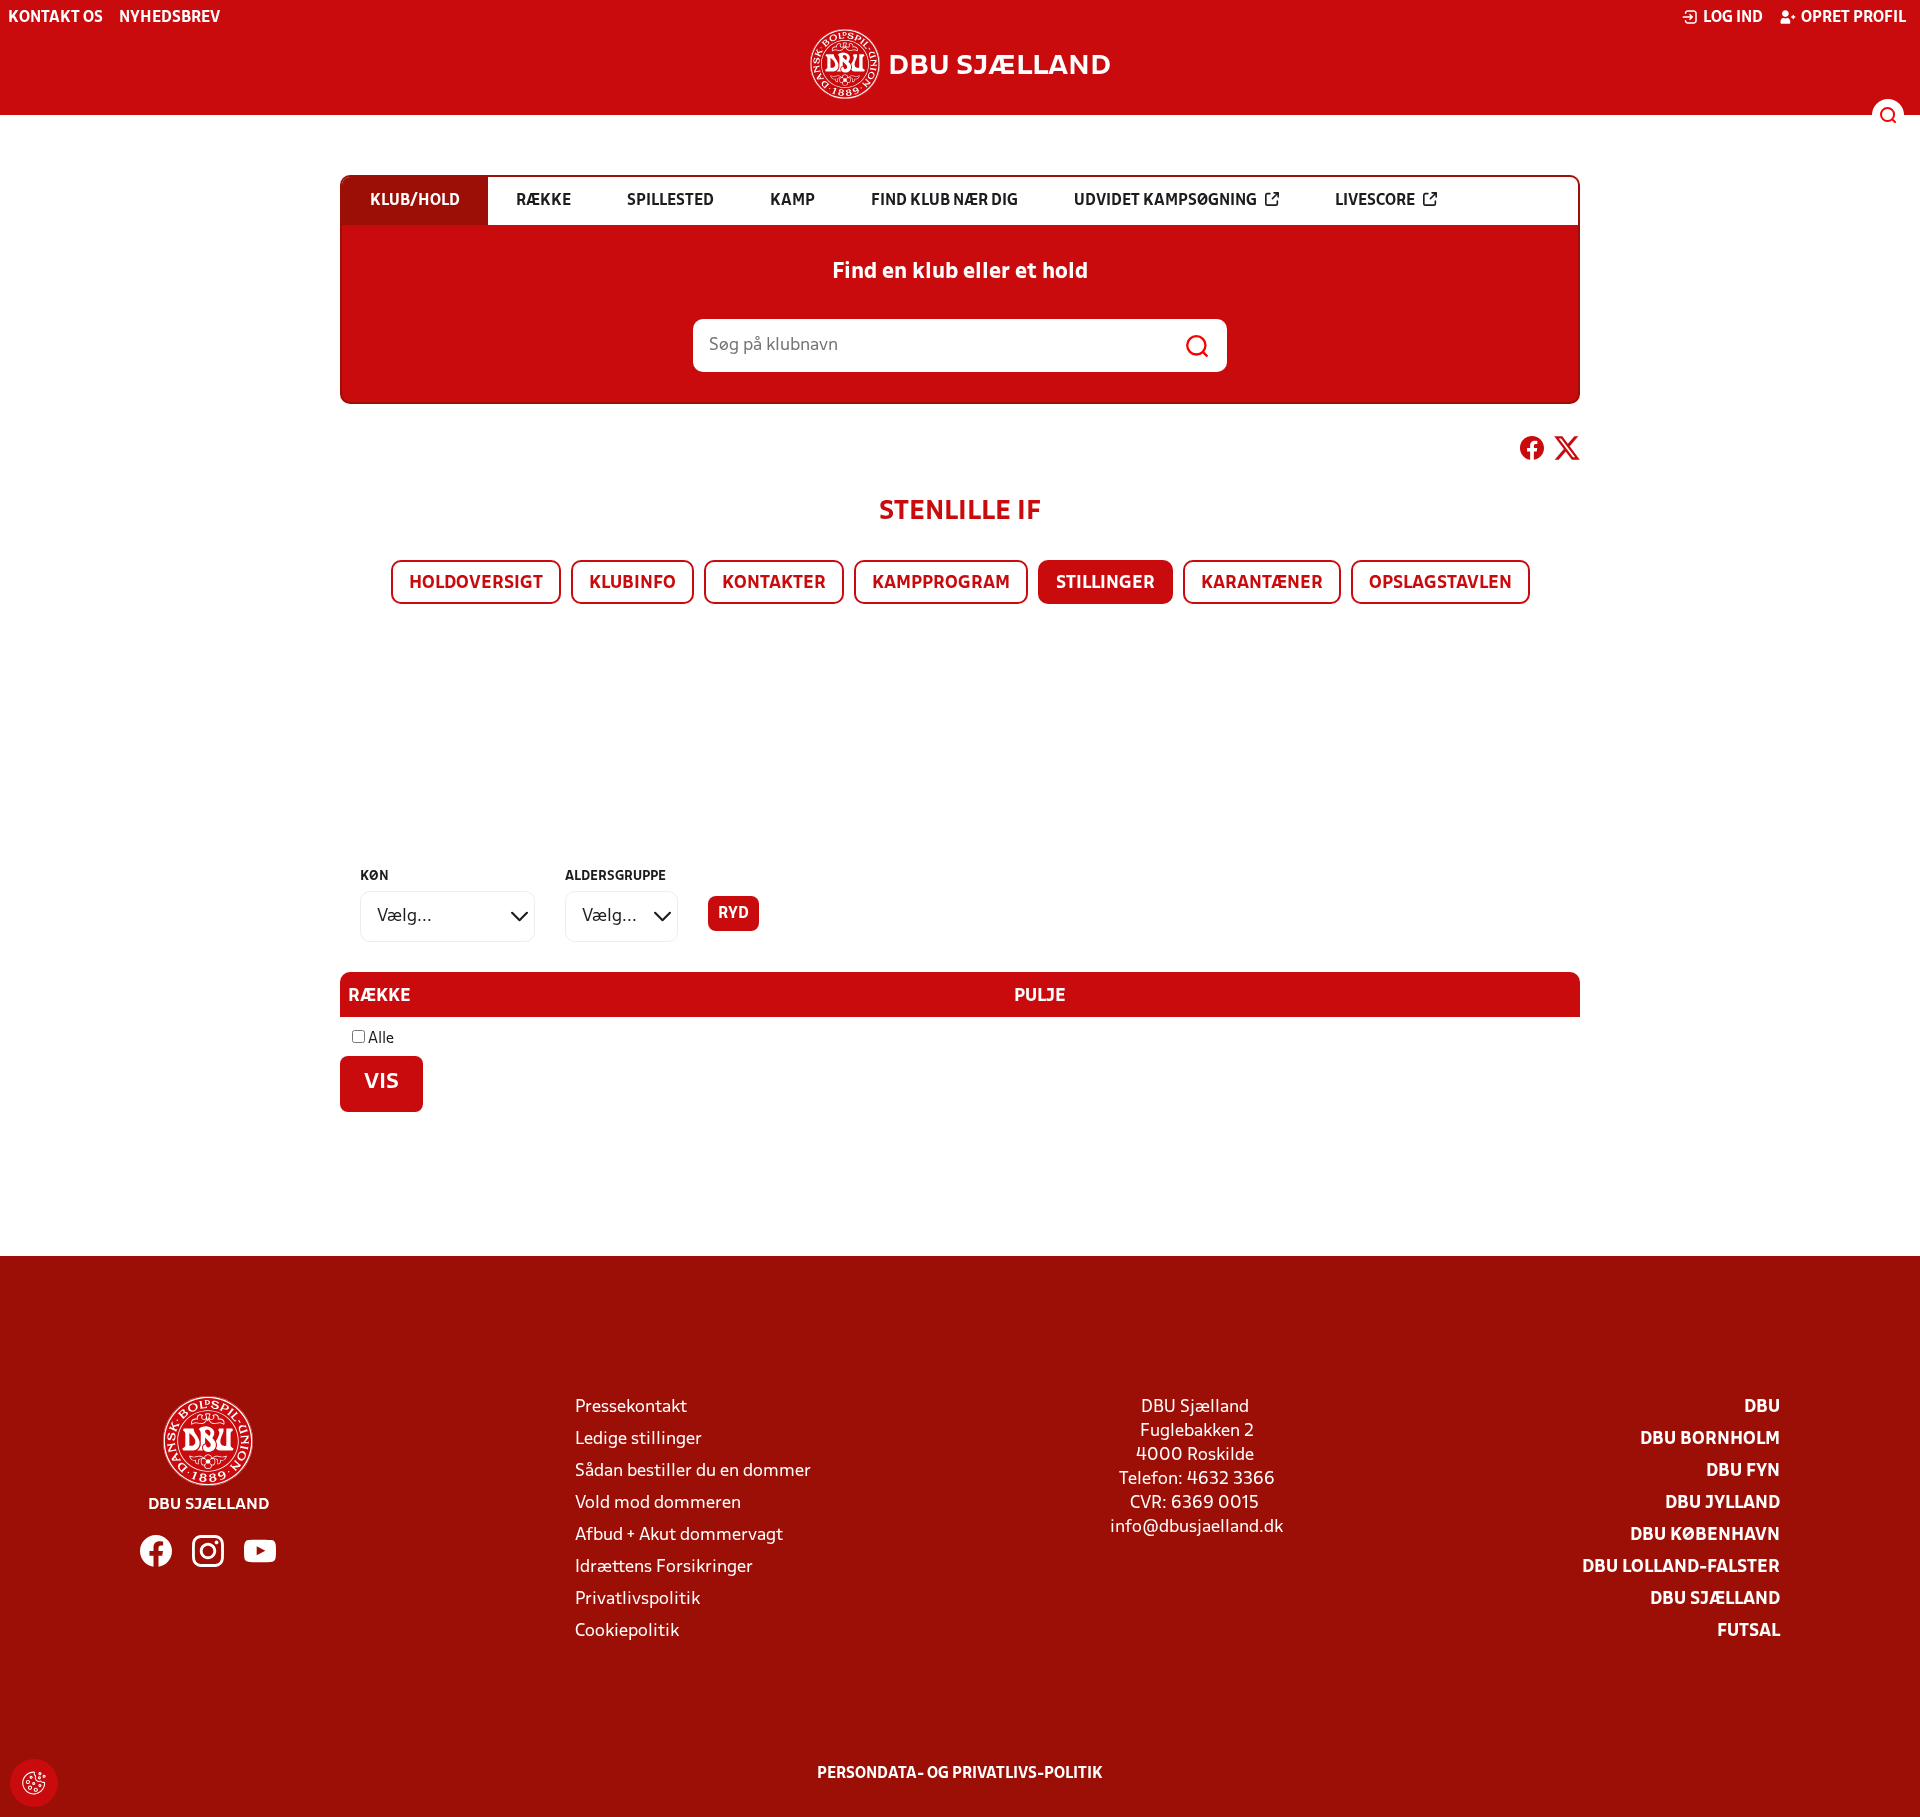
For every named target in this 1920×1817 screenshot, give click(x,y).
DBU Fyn (1743, 1471)
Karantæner (1262, 583)
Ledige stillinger (638, 1439)
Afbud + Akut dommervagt (679, 1535)
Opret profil (1853, 18)
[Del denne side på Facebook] (1532, 452)
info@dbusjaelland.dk (1196, 1527)
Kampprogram (941, 583)
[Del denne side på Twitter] (1567, 452)
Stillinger (1105, 583)
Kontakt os (55, 18)
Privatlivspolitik (637, 1599)
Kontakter (774, 583)
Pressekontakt (631, 1407)
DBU (1762, 1407)
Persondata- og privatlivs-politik (960, 1774)
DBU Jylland (1722, 1503)
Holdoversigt (476, 583)
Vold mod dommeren (658, 1503)
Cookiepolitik (627, 1631)
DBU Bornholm (1710, 1439)
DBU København (1705, 1535)
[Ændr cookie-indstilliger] (34, 1783)
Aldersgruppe (615, 876)
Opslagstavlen (1440, 583)
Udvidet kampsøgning (1165, 201)
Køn (374, 876)
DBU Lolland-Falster (1681, 1567)
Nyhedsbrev (169, 18)
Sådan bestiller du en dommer (693, 1471)
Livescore (1375, 201)
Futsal (1748, 1631)
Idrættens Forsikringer (664, 1567)
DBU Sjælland (1715, 1599)
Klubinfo (632, 583)
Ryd (733, 914)
